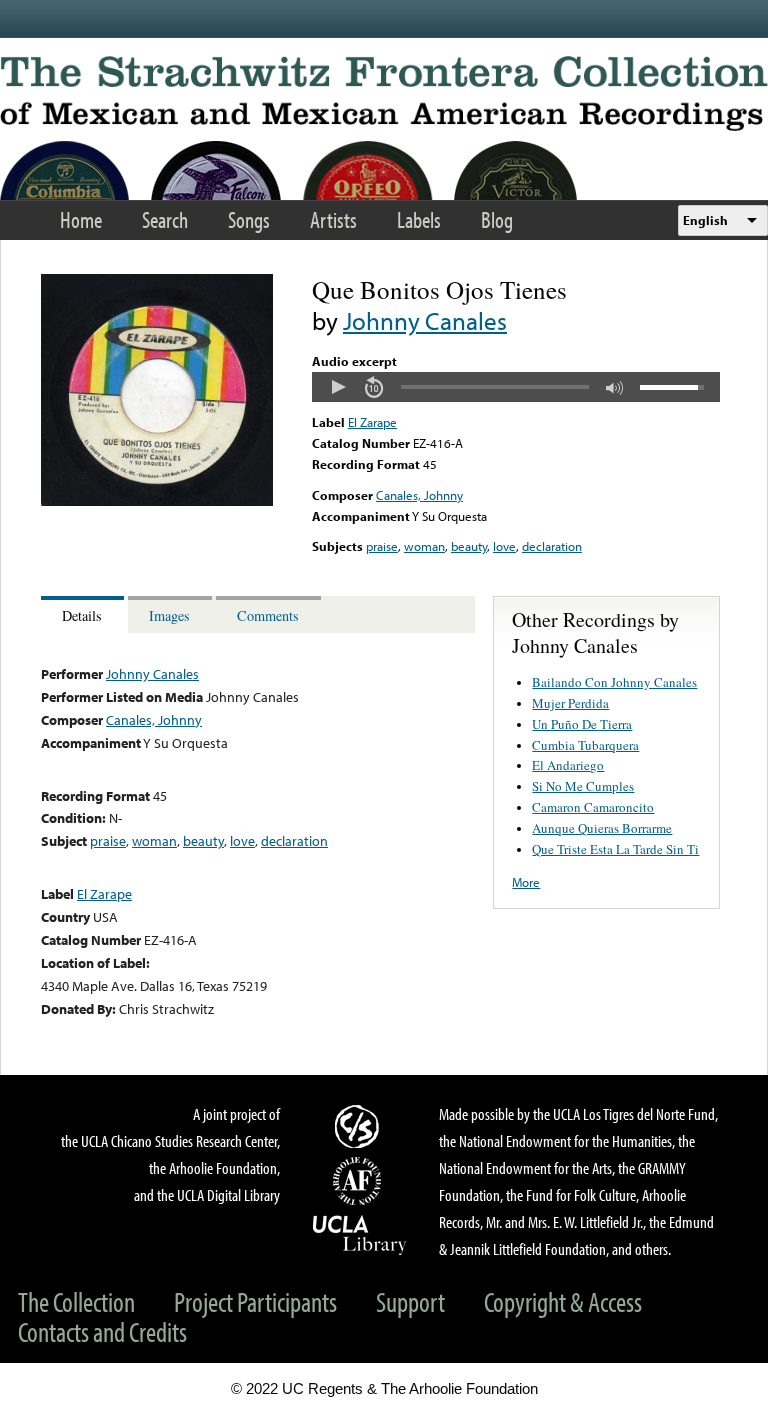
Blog (497, 219)
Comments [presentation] (268, 615)
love (504, 546)
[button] (338, 387)
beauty (469, 546)
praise (382, 546)
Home (81, 219)
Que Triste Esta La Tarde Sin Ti (615, 849)
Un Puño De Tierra (582, 724)
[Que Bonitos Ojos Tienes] (157, 501)
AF (360, 1181)
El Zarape (372, 422)
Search (165, 219)
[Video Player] (516, 387)
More (526, 882)
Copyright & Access (563, 1301)
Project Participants (255, 1301)
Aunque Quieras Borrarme (602, 828)
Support (410, 1301)
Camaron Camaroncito (593, 807)
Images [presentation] (169, 615)
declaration (552, 546)
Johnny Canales (425, 320)
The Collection (76, 1301)
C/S (360, 1126)
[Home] (384, 93)
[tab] (84, 614)
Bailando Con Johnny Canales (614, 682)
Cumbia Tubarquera (585, 745)
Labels (419, 219)
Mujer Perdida (570, 703)
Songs (249, 219)
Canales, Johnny (419, 495)
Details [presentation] (82, 615)
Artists (333, 219)
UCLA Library (360, 1234)
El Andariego (568, 765)
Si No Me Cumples (583, 786)
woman (424, 546)
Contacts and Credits (102, 1331)
